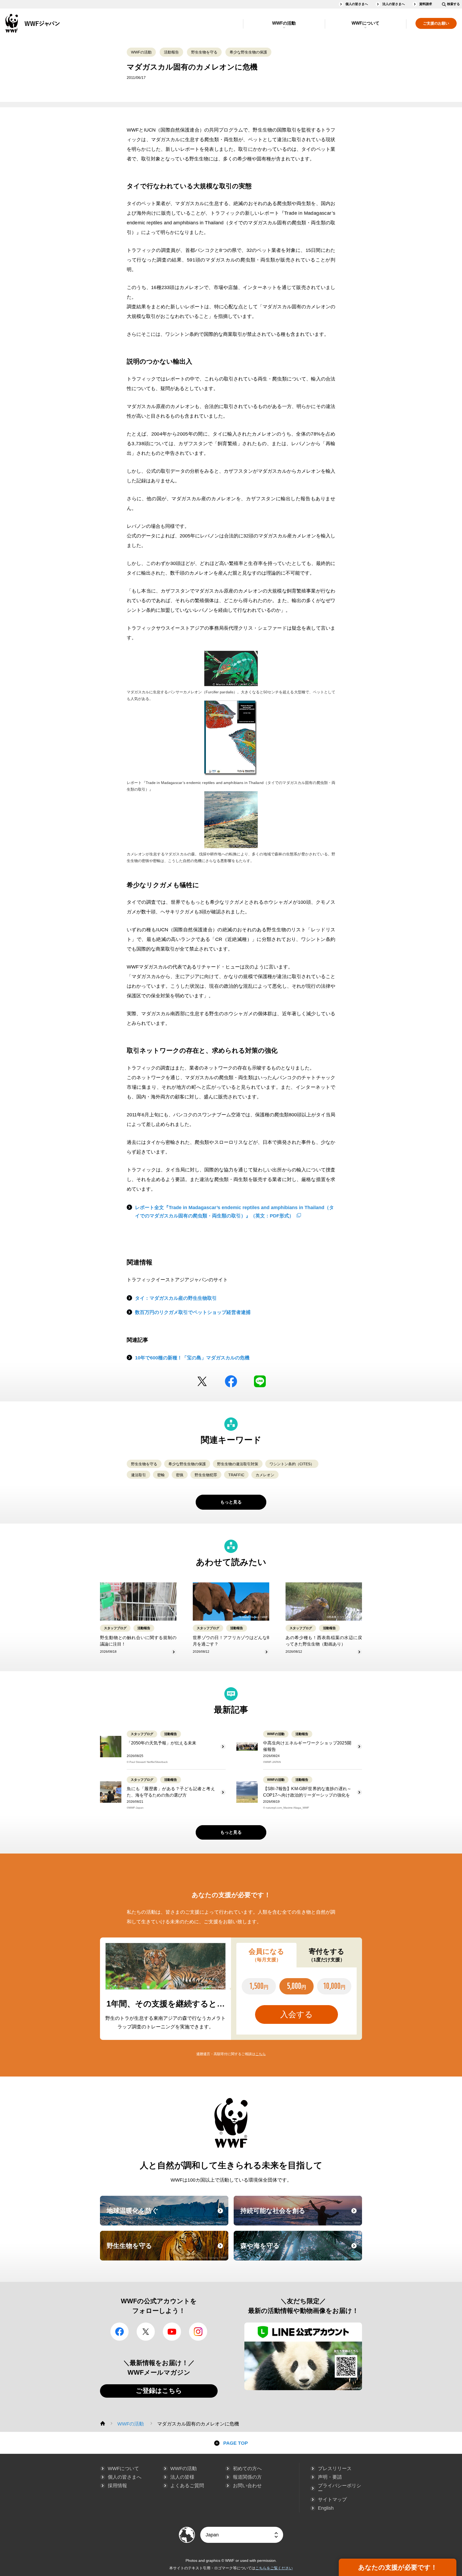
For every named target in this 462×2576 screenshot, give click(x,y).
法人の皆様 (182, 2477)
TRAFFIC (236, 1475)
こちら (261, 2054)
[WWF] (103, 2423)
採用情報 (117, 2486)
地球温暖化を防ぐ (167, 2216)
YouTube (172, 2332)
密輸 (161, 1475)
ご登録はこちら (159, 2391)
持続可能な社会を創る (301, 2216)
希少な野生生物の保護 (248, 52)
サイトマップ (332, 2500)
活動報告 (171, 52)
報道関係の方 (247, 2477)
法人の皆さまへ (394, 4)
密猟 (180, 1475)
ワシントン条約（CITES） (292, 1464)
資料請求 (426, 4)
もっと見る (231, 1502)
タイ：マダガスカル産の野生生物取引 (176, 1298)
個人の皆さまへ (357, 4)
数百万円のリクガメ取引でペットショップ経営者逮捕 (193, 1312)
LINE (260, 1381)
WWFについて (365, 23)
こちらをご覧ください (274, 2568)
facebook (231, 1381)
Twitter (202, 1381)
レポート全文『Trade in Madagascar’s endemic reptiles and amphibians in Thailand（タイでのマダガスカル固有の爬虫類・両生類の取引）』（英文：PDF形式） (234, 1212)
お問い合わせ (247, 2486)
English (326, 2508)
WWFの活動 (284, 23)
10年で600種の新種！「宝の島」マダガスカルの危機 (192, 1358)
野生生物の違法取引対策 (238, 1464)
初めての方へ (247, 2469)
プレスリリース (335, 2469)
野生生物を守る (204, 52)
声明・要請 (330, 2477)
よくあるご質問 (187, 2486)
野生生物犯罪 (206, 1475)
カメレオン (265, 1475)
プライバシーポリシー (340, 2488)
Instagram (198, 2332)
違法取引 (138, 1475)
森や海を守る (301, 2251)
